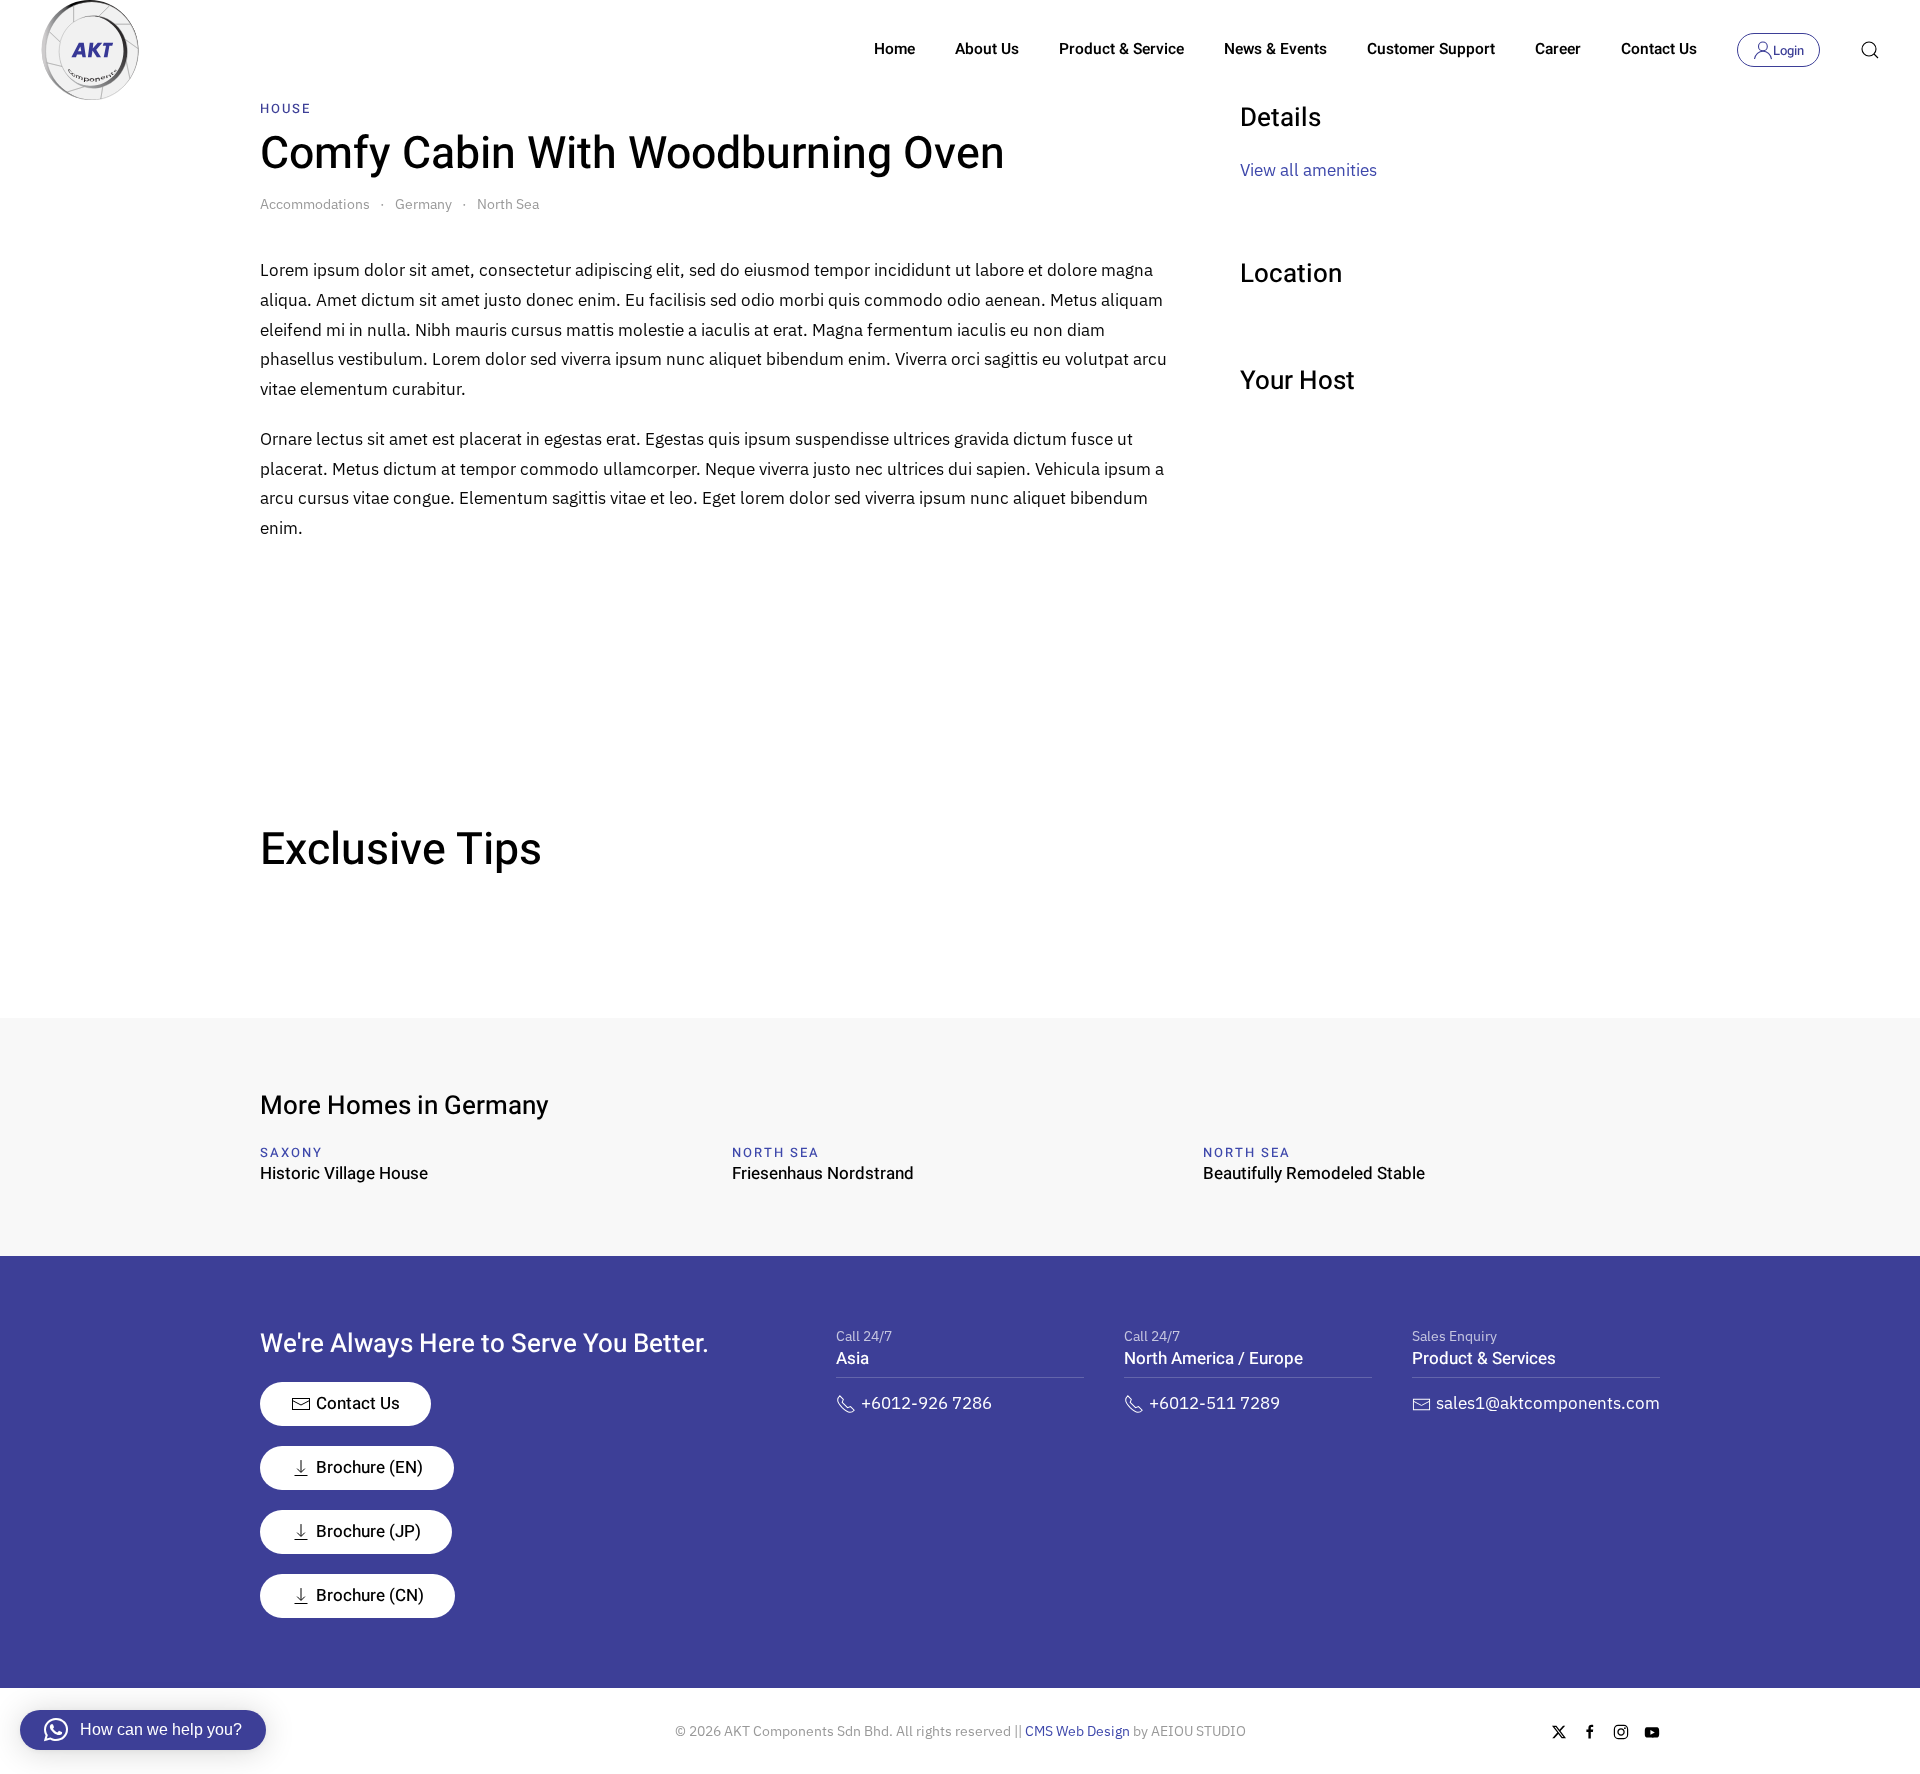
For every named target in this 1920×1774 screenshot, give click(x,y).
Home (894, 49)
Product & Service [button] (1121, 49)
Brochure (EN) (369, 1467)
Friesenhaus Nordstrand (823, 1173)
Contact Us (1659, 49)
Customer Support (1431, 49)
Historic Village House (344, 1173)
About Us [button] (987, 49)
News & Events (1275, 49)
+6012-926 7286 (926, 1403)
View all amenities (1308, 170)
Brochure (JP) (368, 1531)
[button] (1870, 50)
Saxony (291, 1152)
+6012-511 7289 (1214, 1403)
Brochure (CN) (370, 1595)
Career (1558, 49)
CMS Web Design (1077, 1731)
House (285, 108)
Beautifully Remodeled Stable (1314, 1173)
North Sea (776, 1152)
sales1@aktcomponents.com (1548, 1403)
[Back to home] (90, 50)
